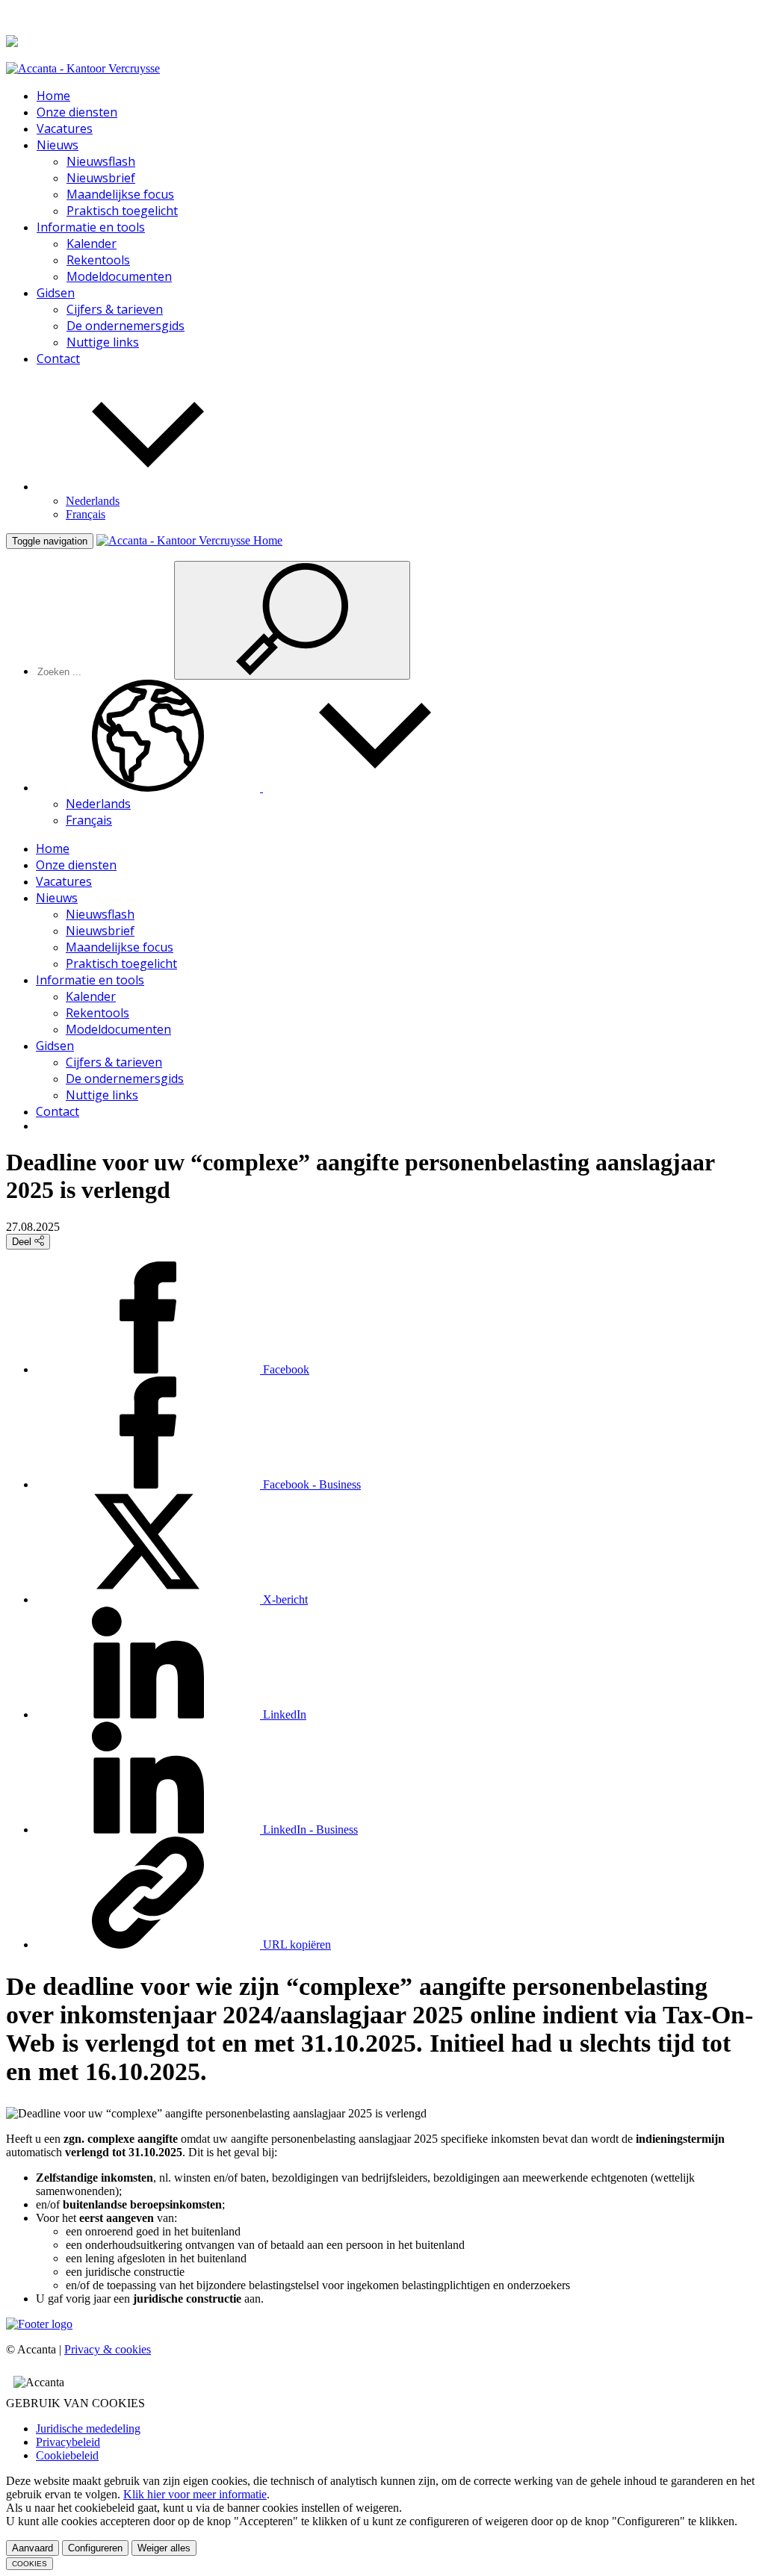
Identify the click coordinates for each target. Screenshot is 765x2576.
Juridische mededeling (88, 2428)
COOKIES (30, 2564)
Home (53, 96)
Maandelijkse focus (120, 194)
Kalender (92, 243)
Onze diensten (77, 112)
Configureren (95, 2548)
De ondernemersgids (126, 326)
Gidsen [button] (56, 293)
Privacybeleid (68, 2442)
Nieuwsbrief (101, 178)
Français (86, 514)
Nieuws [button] (58, 145)
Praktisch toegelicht (122, 211)
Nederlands (93, 501)
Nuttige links (103, 342)
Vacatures (65, 128)
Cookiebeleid (67, 2455)
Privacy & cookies (108, 2349)
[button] (148, 487)
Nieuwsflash (101, 161)
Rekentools (98, 260)
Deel (23, 1242)
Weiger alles (164, 2548)
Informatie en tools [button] (91, 227)
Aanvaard (32, 2548)
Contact (58, 359)
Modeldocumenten (119, 276)
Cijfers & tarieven (115, 309)
